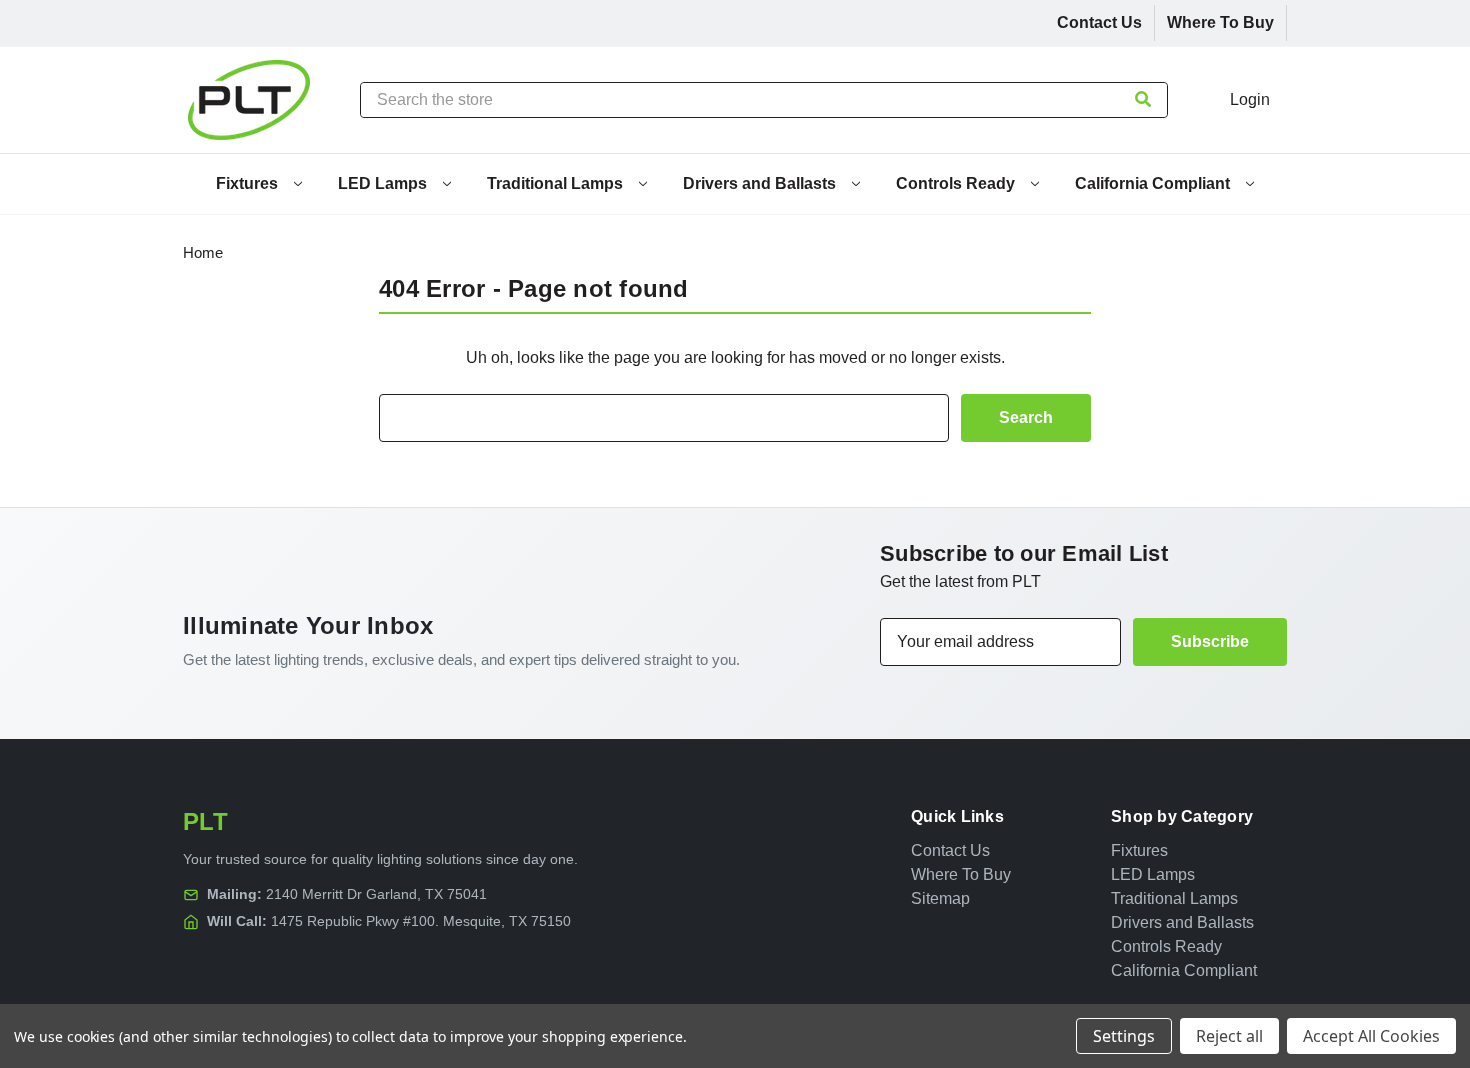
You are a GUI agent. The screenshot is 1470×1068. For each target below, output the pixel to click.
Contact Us (1099, 22)
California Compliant (1154, 183)
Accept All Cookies (1371, 1036)
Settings (1124, 1036)
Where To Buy (1220, 22)
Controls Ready (957, 183)
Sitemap (940, 898)
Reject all (1229, 1036)
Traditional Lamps (557, 183)
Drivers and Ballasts (761, 183)
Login (1250, 99)
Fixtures (249, 183)
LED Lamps (384, 183)
